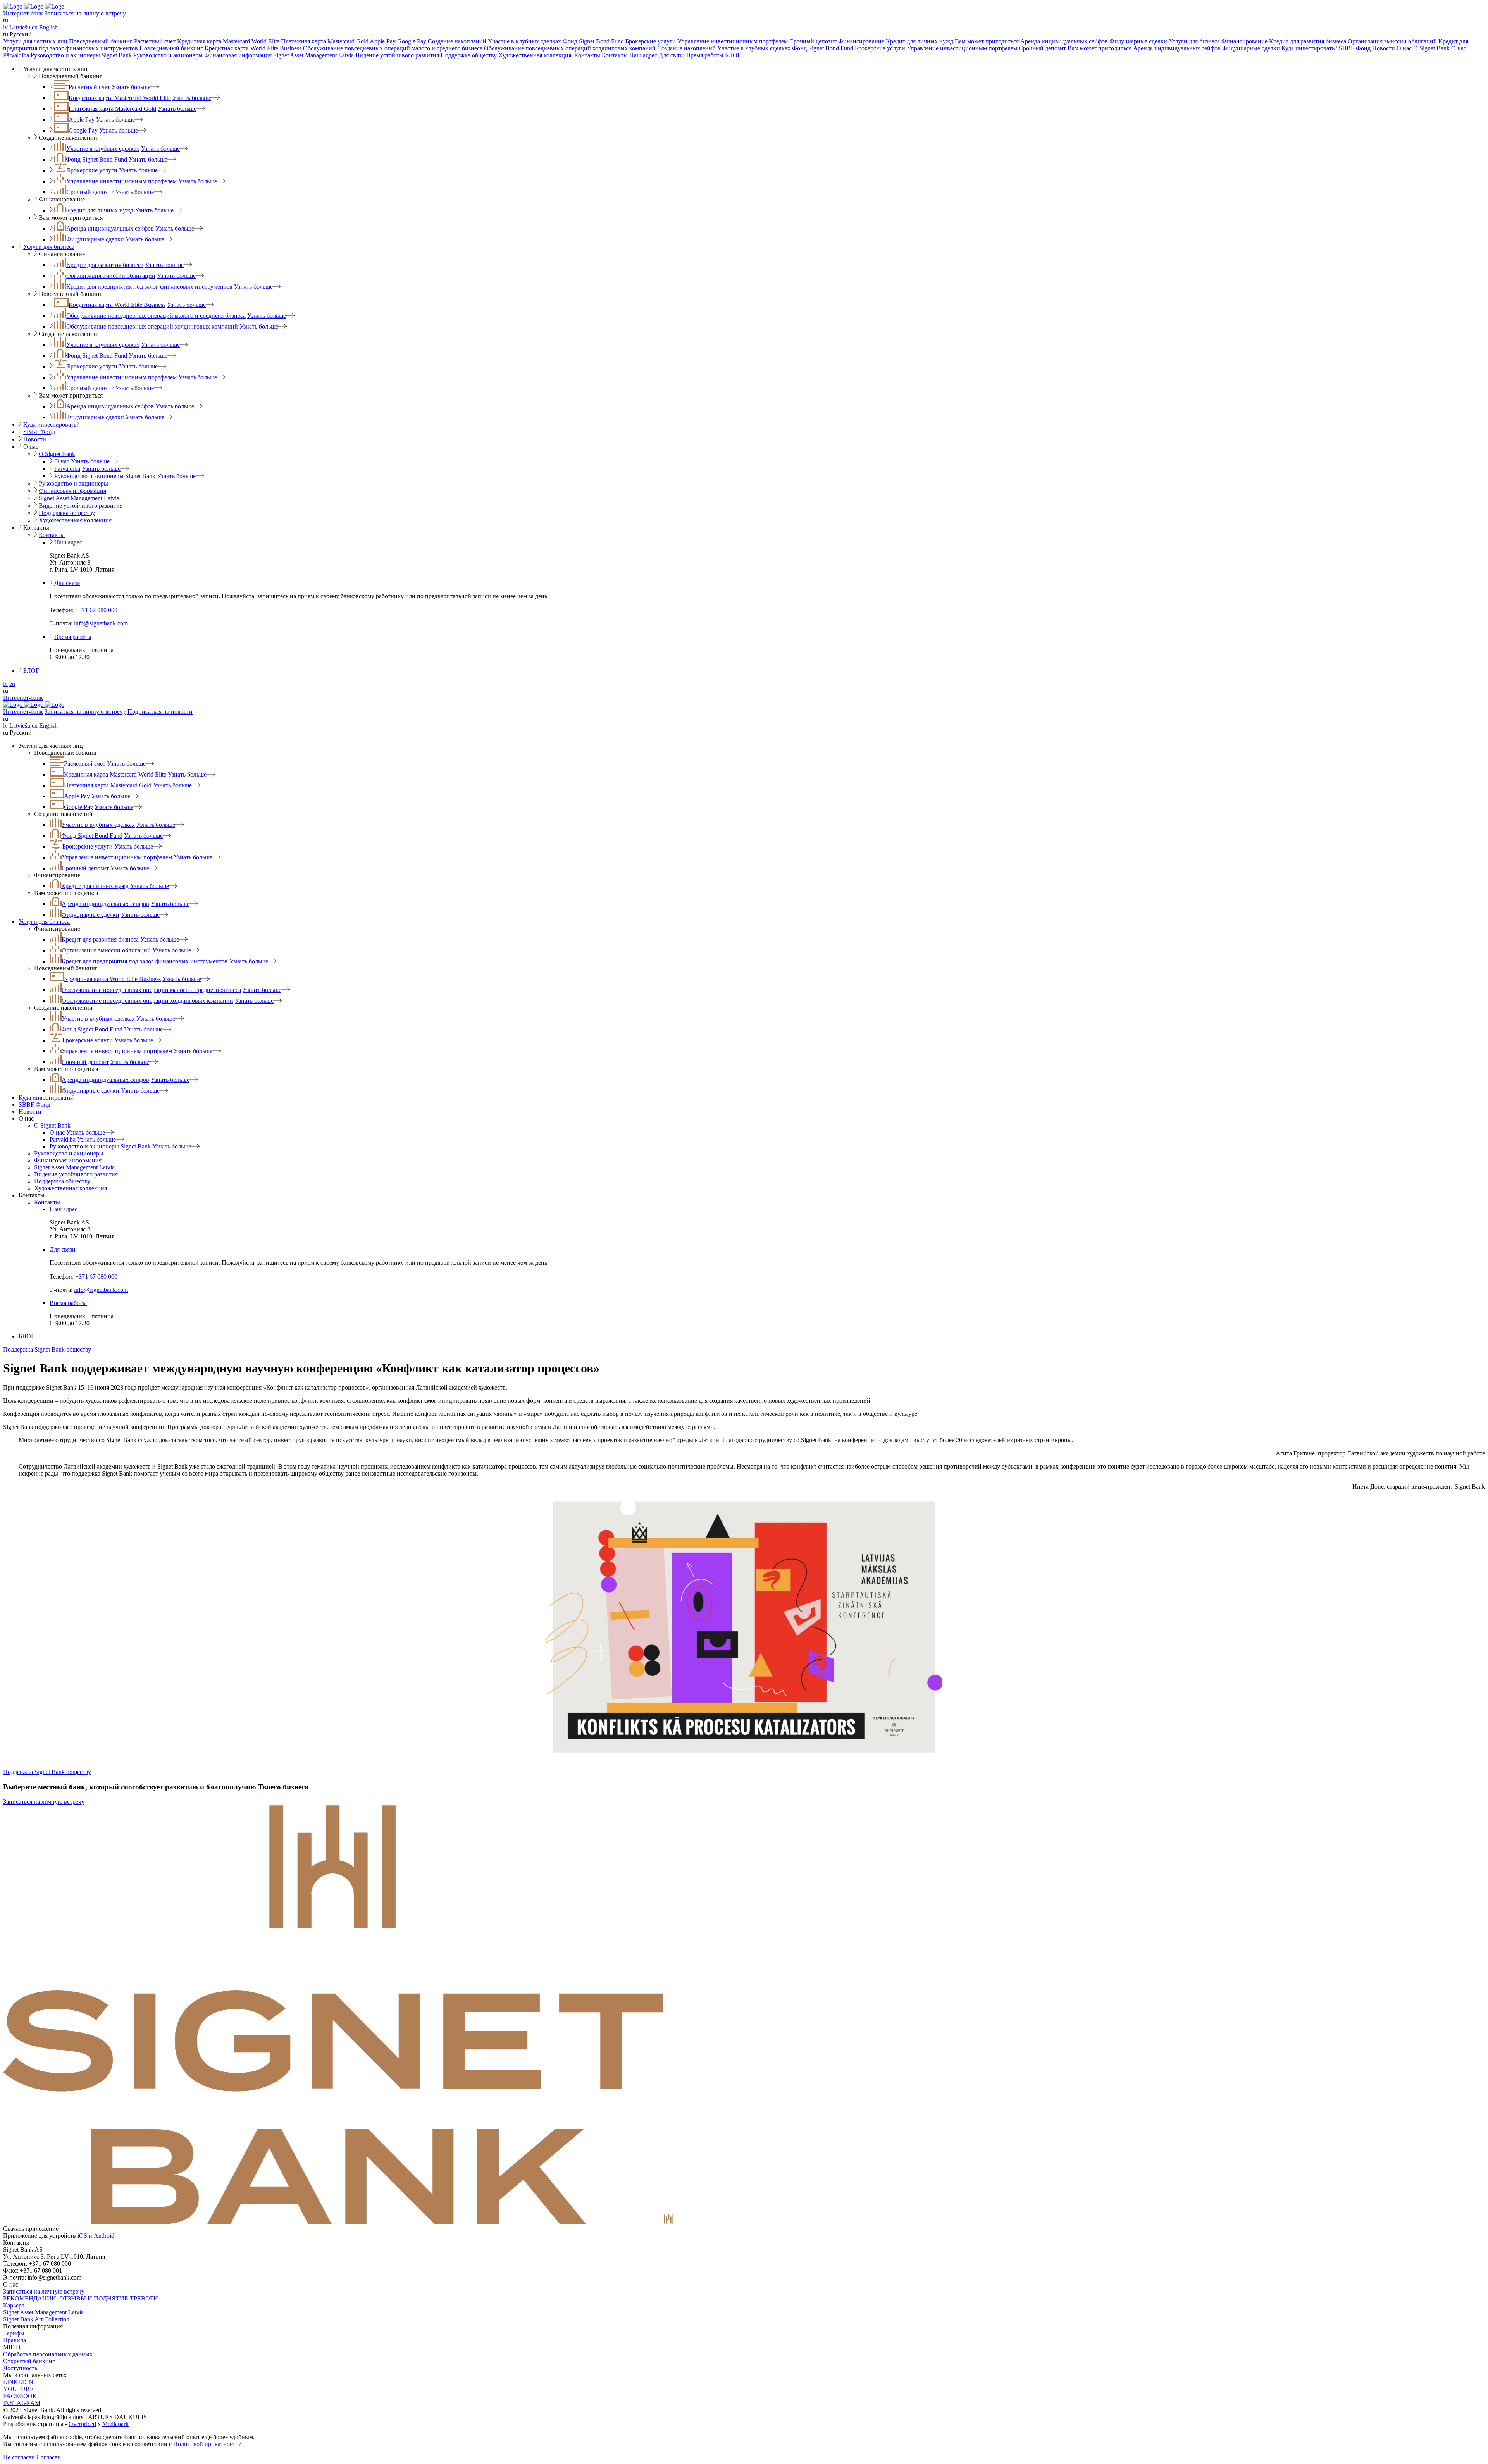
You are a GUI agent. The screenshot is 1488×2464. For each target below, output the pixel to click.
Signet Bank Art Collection (36, 2319)
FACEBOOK (20, 2396)
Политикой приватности (206, 2444)
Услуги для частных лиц (35, 41)
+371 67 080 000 (96, 610)
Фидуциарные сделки (1138, 41)
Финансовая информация (238, 55)
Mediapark (115, 2424)
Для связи (672, 55)
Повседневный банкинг (101, 41)
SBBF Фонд (1355, 48)
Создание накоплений (457, 41)
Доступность (20, 2368)
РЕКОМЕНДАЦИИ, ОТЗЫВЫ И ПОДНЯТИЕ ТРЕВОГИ (81, 2298)
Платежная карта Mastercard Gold (325, 41)
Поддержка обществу (469, 55)
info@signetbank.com (101, 623)
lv (5, 684)
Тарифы (14, 2333)
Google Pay (412, 41)
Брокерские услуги (651, 41)
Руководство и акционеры (168, 55)
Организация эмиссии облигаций (1392, 41)
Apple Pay (383, 41)
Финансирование (861, 41)
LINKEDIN (18, 2382)
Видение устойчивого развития (397, 55)
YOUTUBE (18, 2389)
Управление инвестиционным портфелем (733, 41)
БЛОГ (733, 55)
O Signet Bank (1431, 48)
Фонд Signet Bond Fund (593, 41)
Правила (15, 2340)
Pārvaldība (16, 55)
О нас (1404, 48)
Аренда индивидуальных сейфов (1064, 41)
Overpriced (82, 2424)
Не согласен (19, 2457)
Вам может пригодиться (987, 41)
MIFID (12, 2347)
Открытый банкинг (29, 2361)
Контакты (587, 55)
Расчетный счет (155, 41)
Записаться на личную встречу (85, 13)
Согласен (49, 2457)
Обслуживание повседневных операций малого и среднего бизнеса (393, 48)
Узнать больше (131, 87)
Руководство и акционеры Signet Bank (81, 55)
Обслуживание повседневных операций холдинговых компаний (570, 48)
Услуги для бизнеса (1194, 41)
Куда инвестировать (1309, 48)
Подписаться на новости (160, 712)
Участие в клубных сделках (524, 41)
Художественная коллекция (536, 55)
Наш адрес (643, 55)
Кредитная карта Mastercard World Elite (228, 41)
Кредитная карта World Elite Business (253, 48)
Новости (1384, 48)
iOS (82, 2236)
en (12, 684)
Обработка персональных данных (48, 2354)
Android (104, 2236)
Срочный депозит (813, 41)
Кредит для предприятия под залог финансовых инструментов (149, 287)
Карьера (14, 2305)
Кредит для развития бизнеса (1308, 41)
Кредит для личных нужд (920, 41)
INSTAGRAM (22, 2403)
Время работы (705, 55)
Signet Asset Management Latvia (313, 55)
